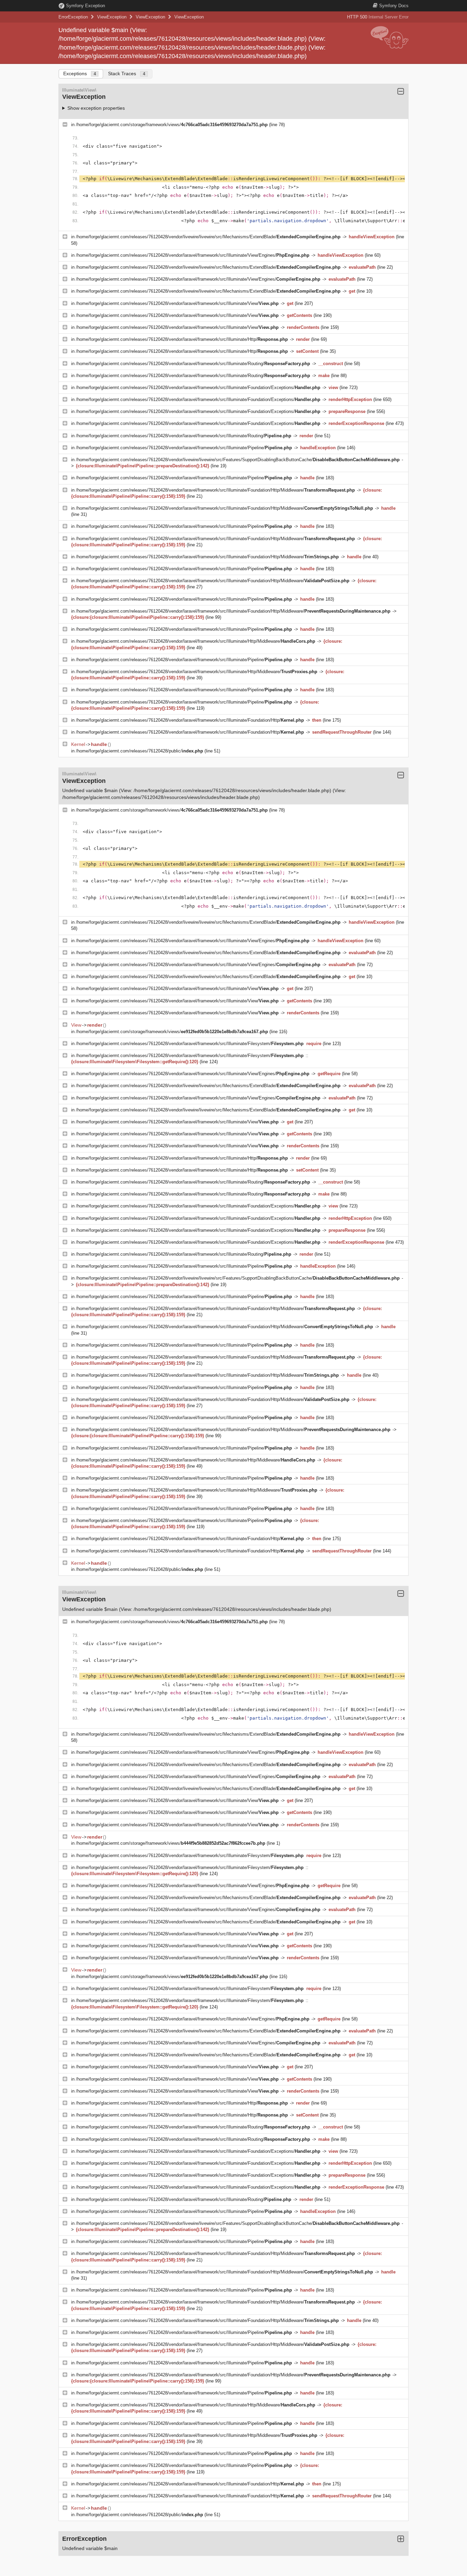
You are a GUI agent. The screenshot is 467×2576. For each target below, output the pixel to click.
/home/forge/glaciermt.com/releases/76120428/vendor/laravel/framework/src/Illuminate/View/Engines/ (193, 255)
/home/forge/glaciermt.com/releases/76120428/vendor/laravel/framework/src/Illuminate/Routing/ (193, 364)
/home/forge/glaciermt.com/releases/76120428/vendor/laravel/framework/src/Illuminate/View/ (177, 303)
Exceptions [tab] (80, 74)
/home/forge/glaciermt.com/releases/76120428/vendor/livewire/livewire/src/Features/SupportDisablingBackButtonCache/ (238, 460)
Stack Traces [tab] (127, 74)
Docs (394, 6)
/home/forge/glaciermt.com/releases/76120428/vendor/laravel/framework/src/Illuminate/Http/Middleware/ (196, 641)
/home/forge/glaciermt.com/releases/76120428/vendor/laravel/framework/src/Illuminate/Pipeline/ (184, 448)
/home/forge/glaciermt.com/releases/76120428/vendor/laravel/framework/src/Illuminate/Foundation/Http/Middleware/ (215, 490)
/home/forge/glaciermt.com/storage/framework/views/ (172, 125)
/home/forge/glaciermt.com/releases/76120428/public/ (139, 751)
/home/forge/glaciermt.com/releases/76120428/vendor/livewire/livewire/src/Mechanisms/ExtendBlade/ (208, 237)
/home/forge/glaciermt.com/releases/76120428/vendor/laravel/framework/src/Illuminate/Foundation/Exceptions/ (198, 388)
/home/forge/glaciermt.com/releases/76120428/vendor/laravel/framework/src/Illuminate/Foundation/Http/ (190, 720)
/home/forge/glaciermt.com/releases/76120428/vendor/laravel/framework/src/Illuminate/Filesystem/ (190, 1044)
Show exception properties (96, 108)
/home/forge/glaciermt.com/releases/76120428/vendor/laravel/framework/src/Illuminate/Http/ (182, 339)
